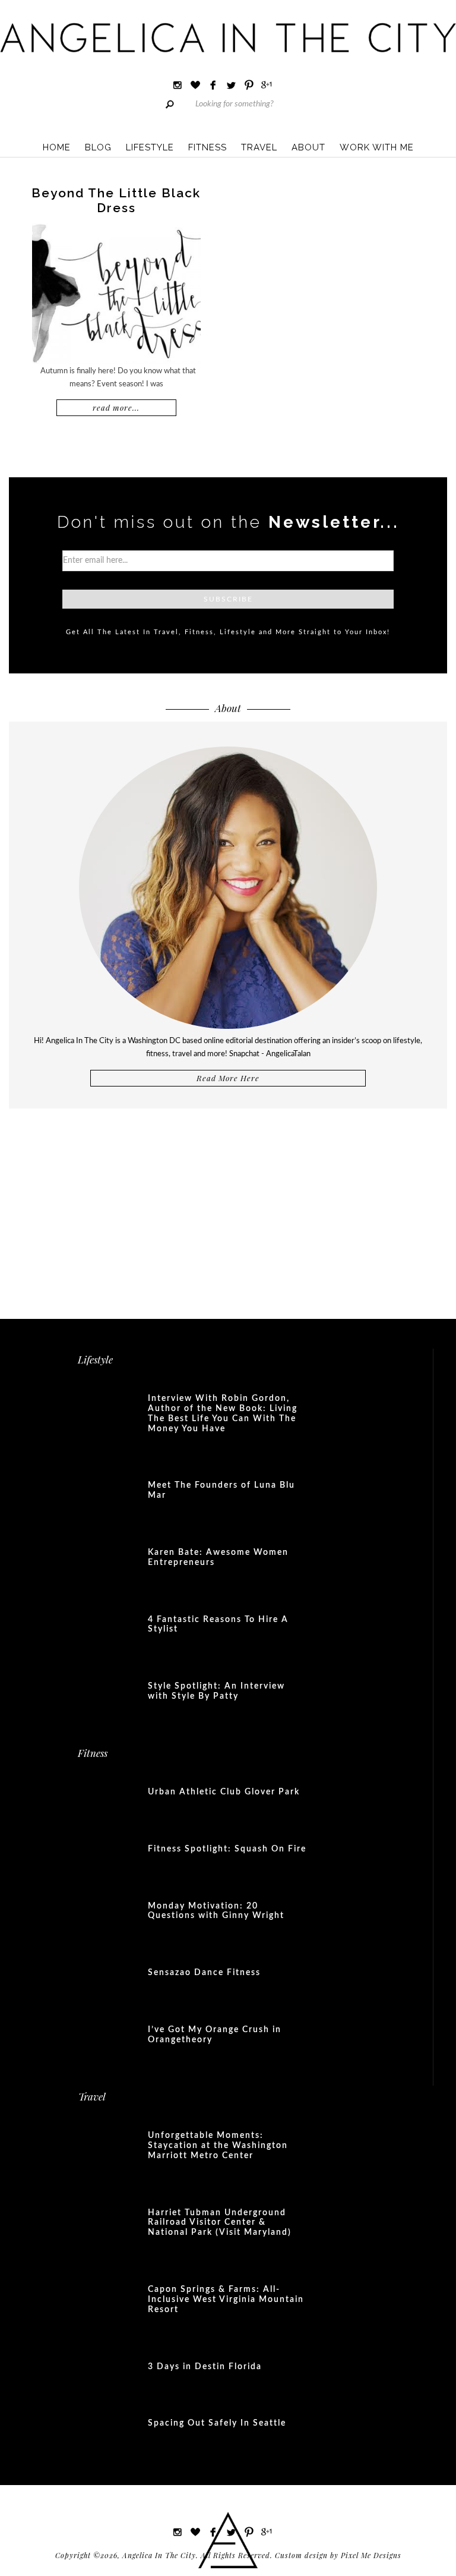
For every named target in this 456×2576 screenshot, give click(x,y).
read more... (116, 407)
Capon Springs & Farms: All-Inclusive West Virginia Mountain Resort (226, 2300)
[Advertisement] (228, 1207)
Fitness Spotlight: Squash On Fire (227, 1849)
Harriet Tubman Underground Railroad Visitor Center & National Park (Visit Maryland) (220, 2223)
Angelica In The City (228, 37)
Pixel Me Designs (371, 2555)
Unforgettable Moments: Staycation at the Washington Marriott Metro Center (218, 2146)
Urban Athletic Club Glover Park (224, 1792)
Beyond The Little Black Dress (116, 200)
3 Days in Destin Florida (205, 2367)
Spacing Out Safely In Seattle (217, 2423)
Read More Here (228, 1078)
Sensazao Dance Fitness (204, 1973)
